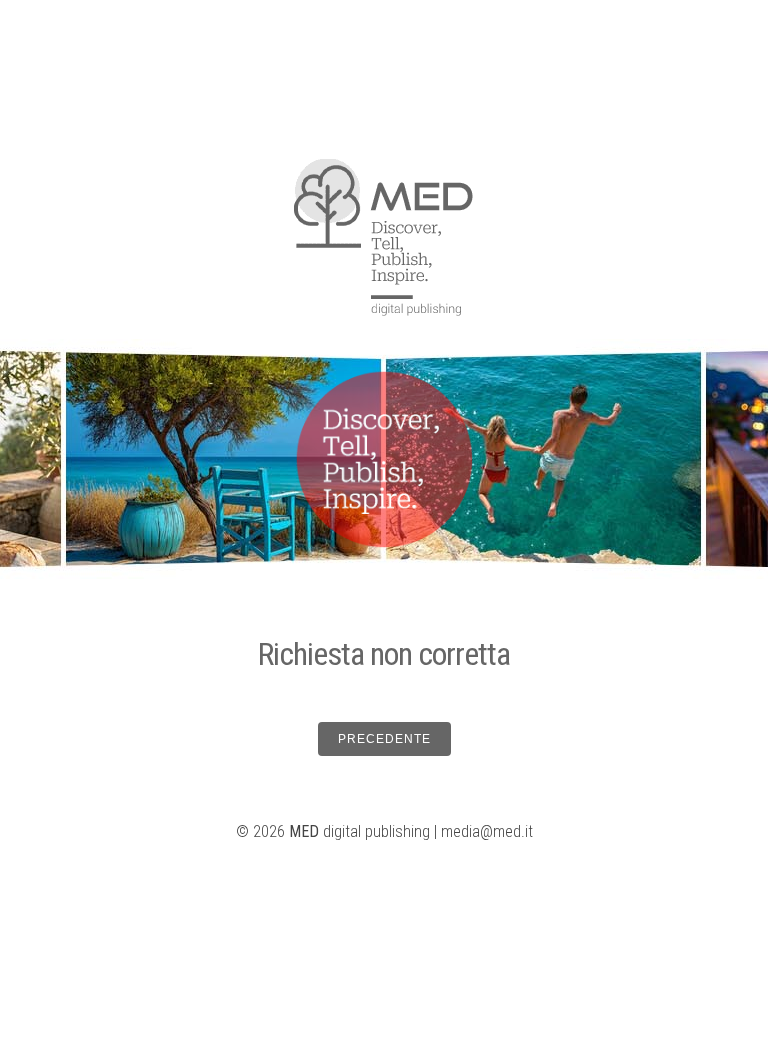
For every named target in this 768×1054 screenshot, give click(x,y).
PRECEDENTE (384, 739)
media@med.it (487, 831)
